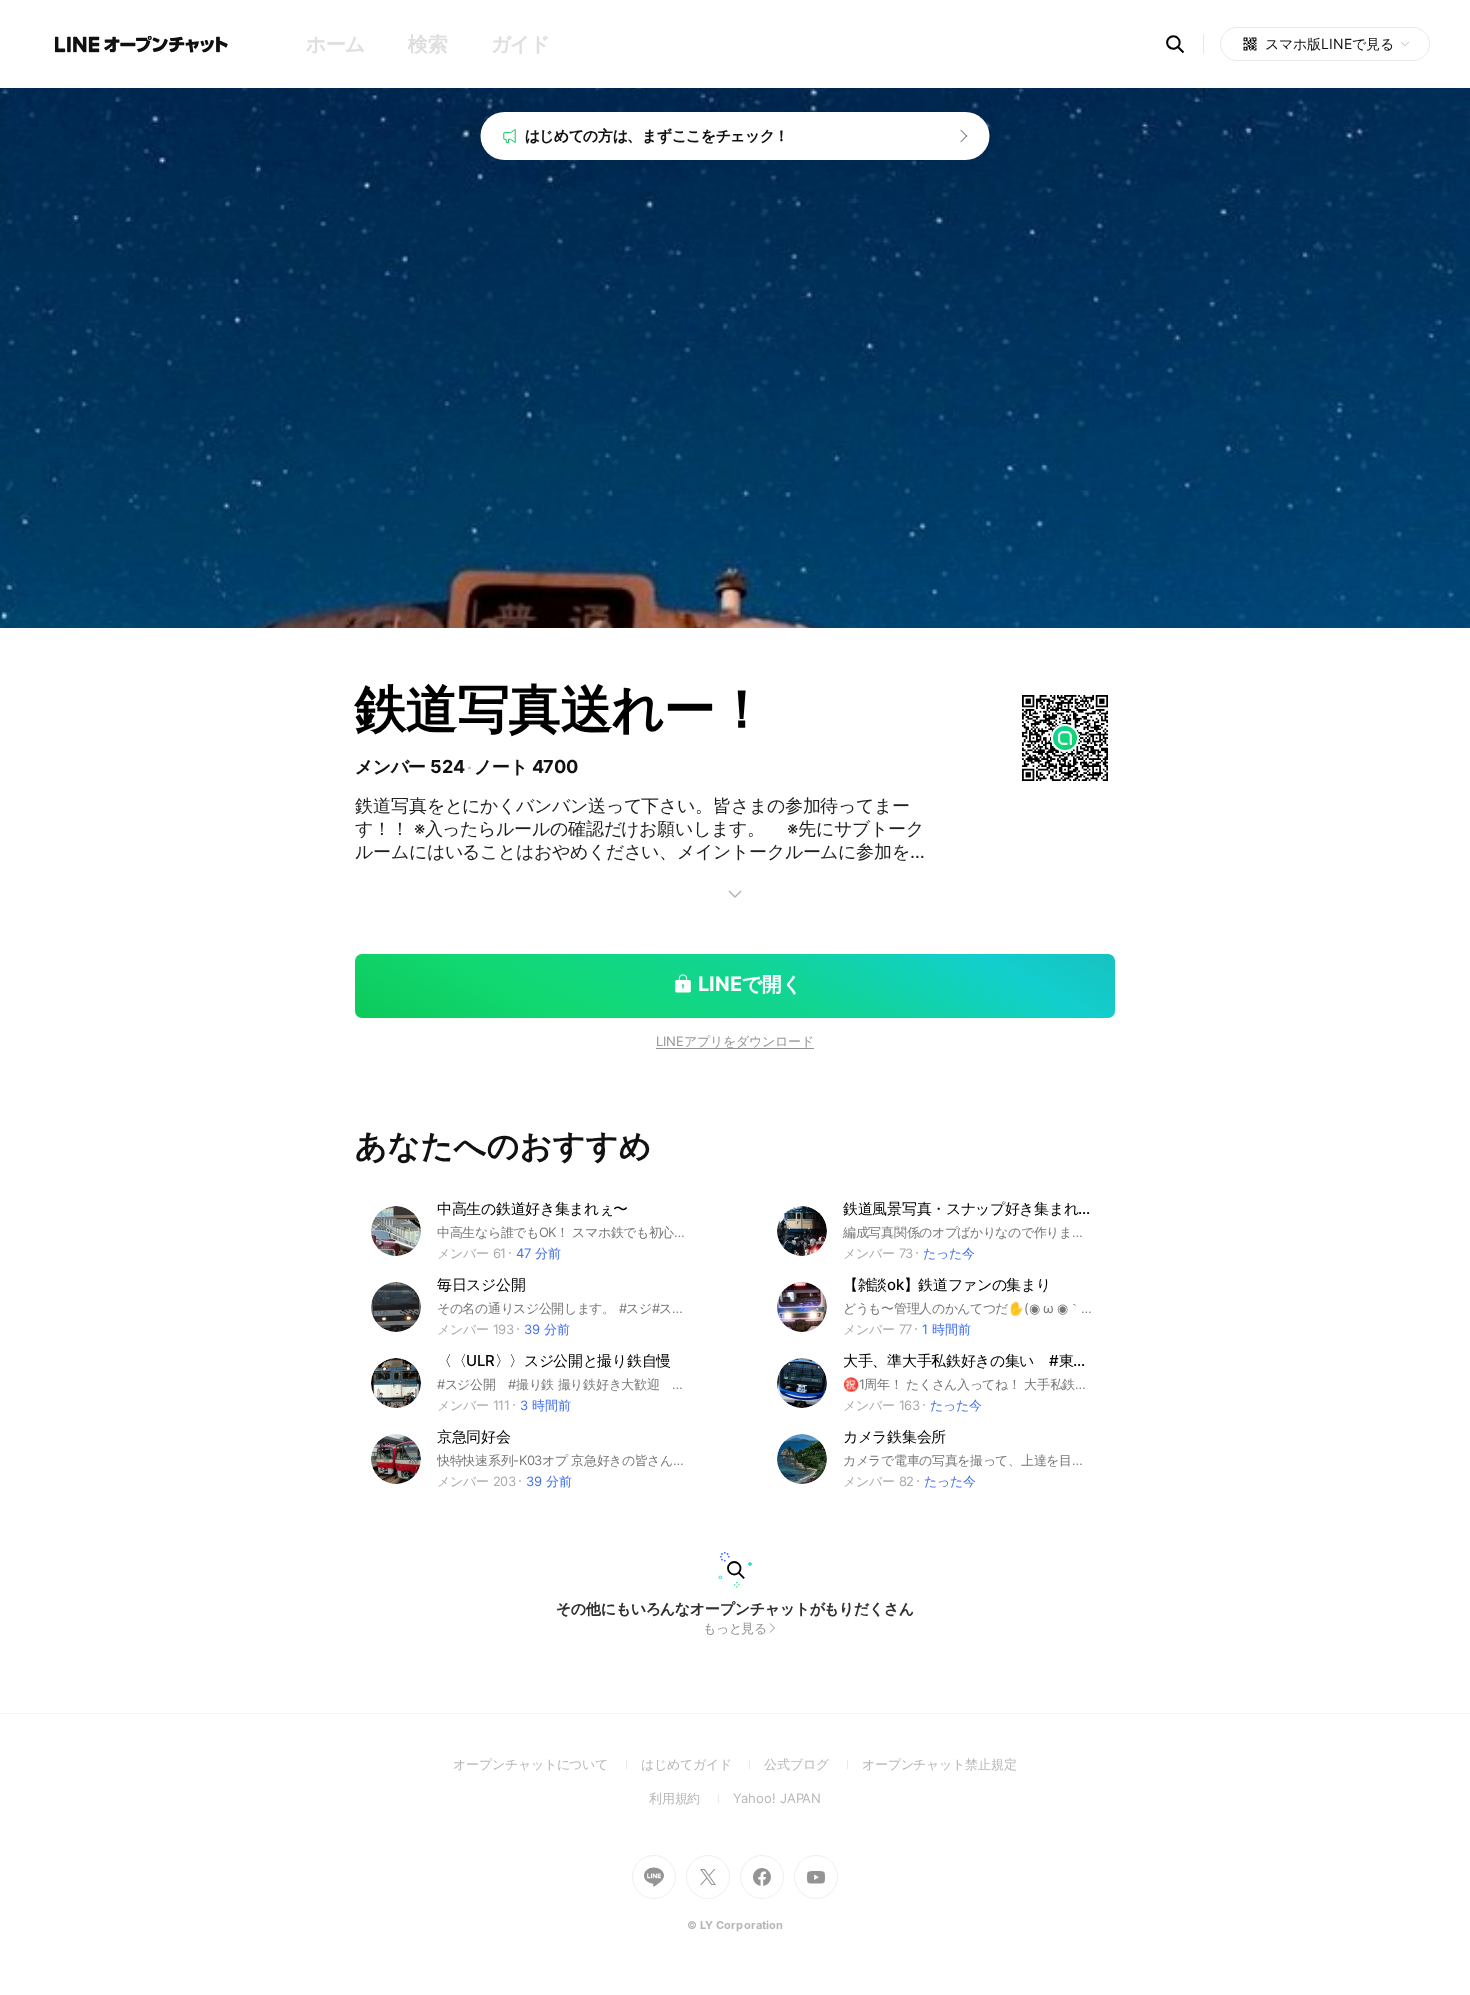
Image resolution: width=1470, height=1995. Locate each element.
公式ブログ (812, 1764)
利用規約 (691, 1798)
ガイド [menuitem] (520, 44)
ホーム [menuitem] (335, 44)
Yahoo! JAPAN (777, 1798)
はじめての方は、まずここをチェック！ (657, 135)
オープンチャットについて (547, 1764)
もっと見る (735, 1628)
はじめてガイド (702, 1764)
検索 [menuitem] (427, 44)
